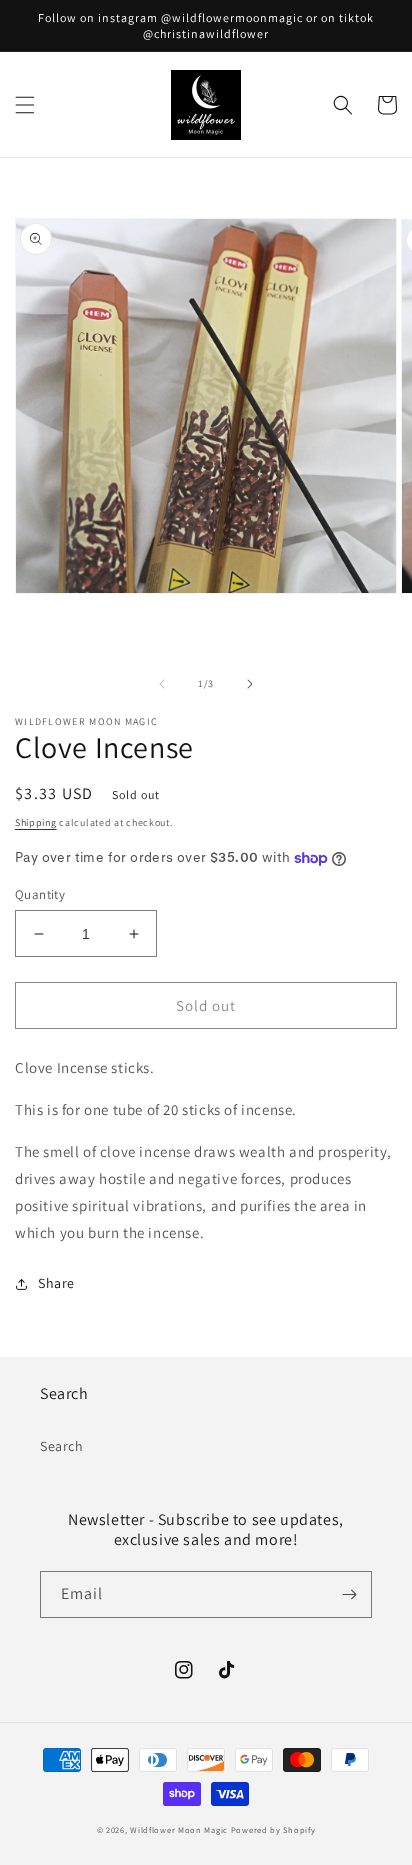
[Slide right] (250, 684)
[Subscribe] (349, 1594)
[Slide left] (162, 684)
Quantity (40, 894)
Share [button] (56, 1283)
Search (62, 1446)
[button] (25, 105)
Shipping (36, 822)
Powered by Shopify (273, 1829)
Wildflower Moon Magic (179, 1829)
